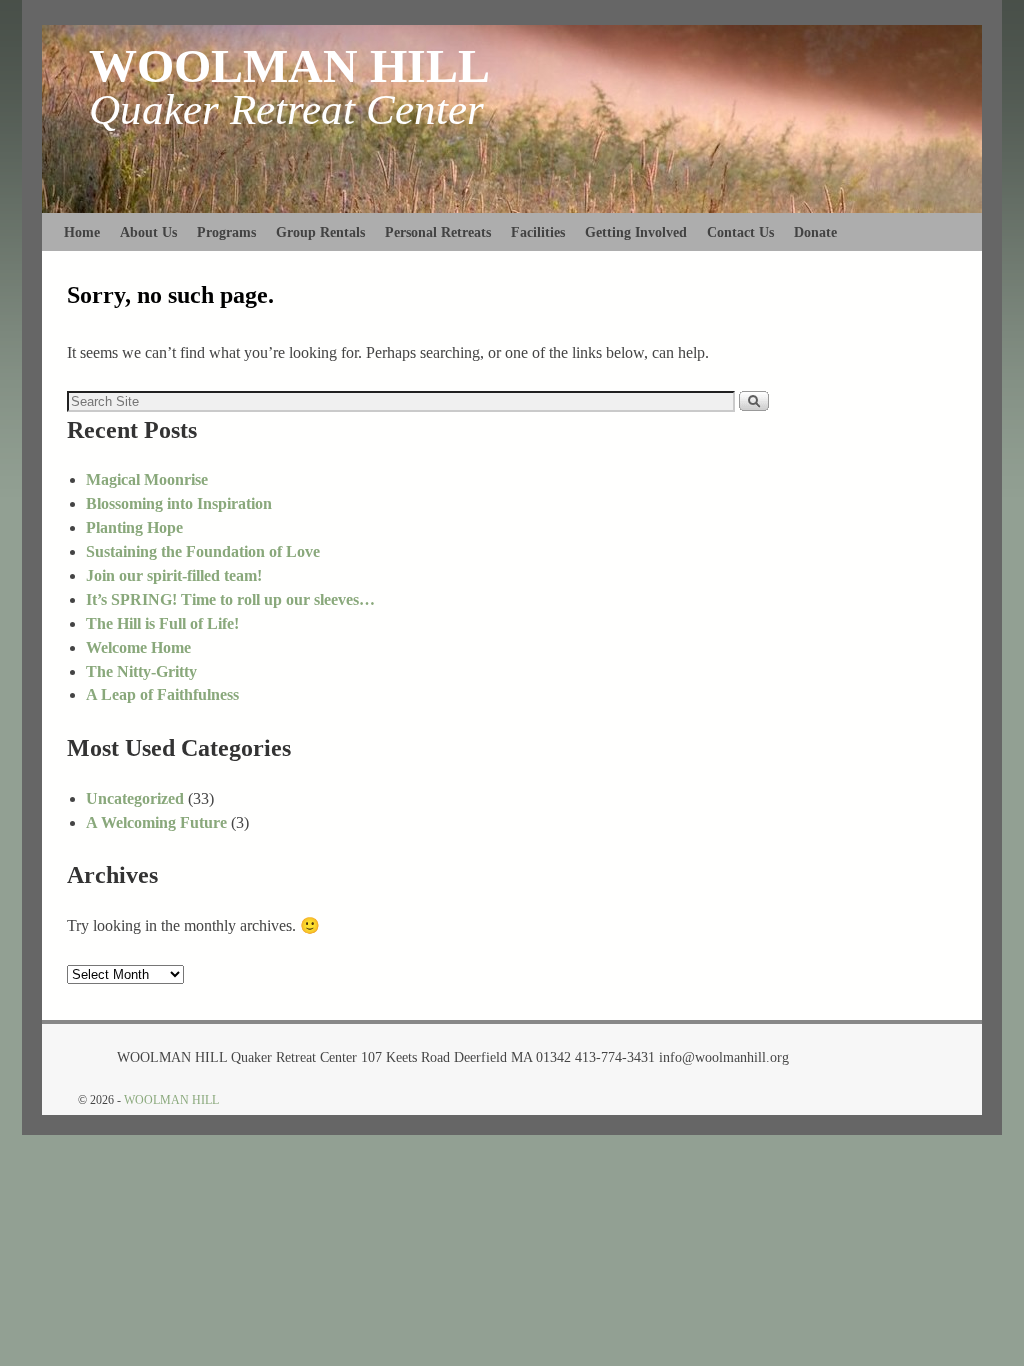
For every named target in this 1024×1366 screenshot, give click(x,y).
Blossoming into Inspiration (179, 503)
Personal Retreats (438, 232)
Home (82, 232)
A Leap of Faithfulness (162, 694)
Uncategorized (135, 798)
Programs (226, 232)
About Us (148, 232)
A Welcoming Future (156, 822)
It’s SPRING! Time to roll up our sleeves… (230, 599)
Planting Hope (134, 527)
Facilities (538, 232)
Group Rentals (320, 232)
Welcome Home (138, 647)
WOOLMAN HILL (289, 65)
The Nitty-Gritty (141, 671)
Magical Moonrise (147, 479)
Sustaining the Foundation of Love (203, 551)
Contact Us (740, 232)
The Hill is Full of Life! (162, 623)
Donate (815, 232)
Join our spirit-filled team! (174, 575)
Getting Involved (636, 232)
